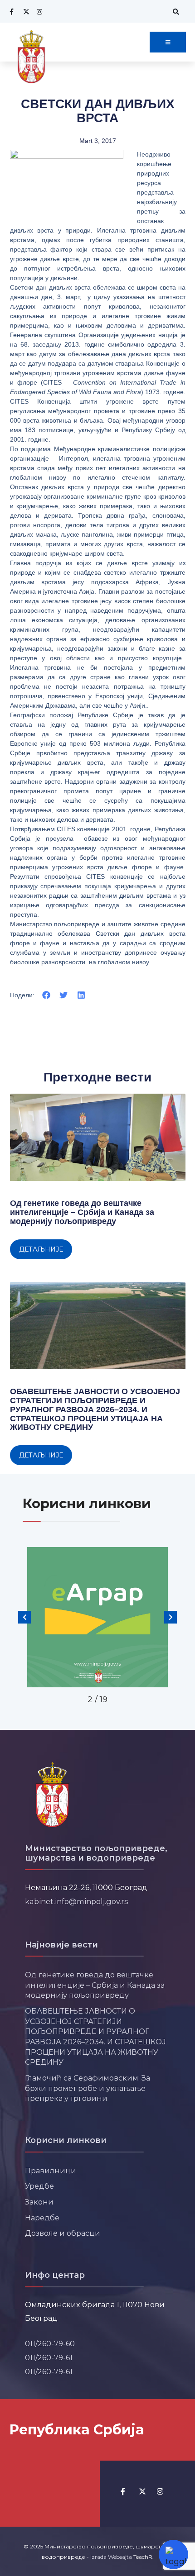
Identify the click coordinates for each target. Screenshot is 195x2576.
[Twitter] (25, 12)
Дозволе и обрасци (63, 2233)
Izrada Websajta (111, 2557)
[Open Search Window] (175, 12)
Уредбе (39, 2186)
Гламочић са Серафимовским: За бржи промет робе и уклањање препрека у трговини (88, 2088)
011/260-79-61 (49, 2357)
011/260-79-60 (50, 2343)
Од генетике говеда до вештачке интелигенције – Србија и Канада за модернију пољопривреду (82, 1212)
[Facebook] (11, 12)
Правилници (51, 2171)
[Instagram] (39, 12)
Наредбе (42, 2218)
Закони (39, 2202)
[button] (46, 995)
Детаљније (41, 1249)
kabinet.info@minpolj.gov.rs (77, 1901)
